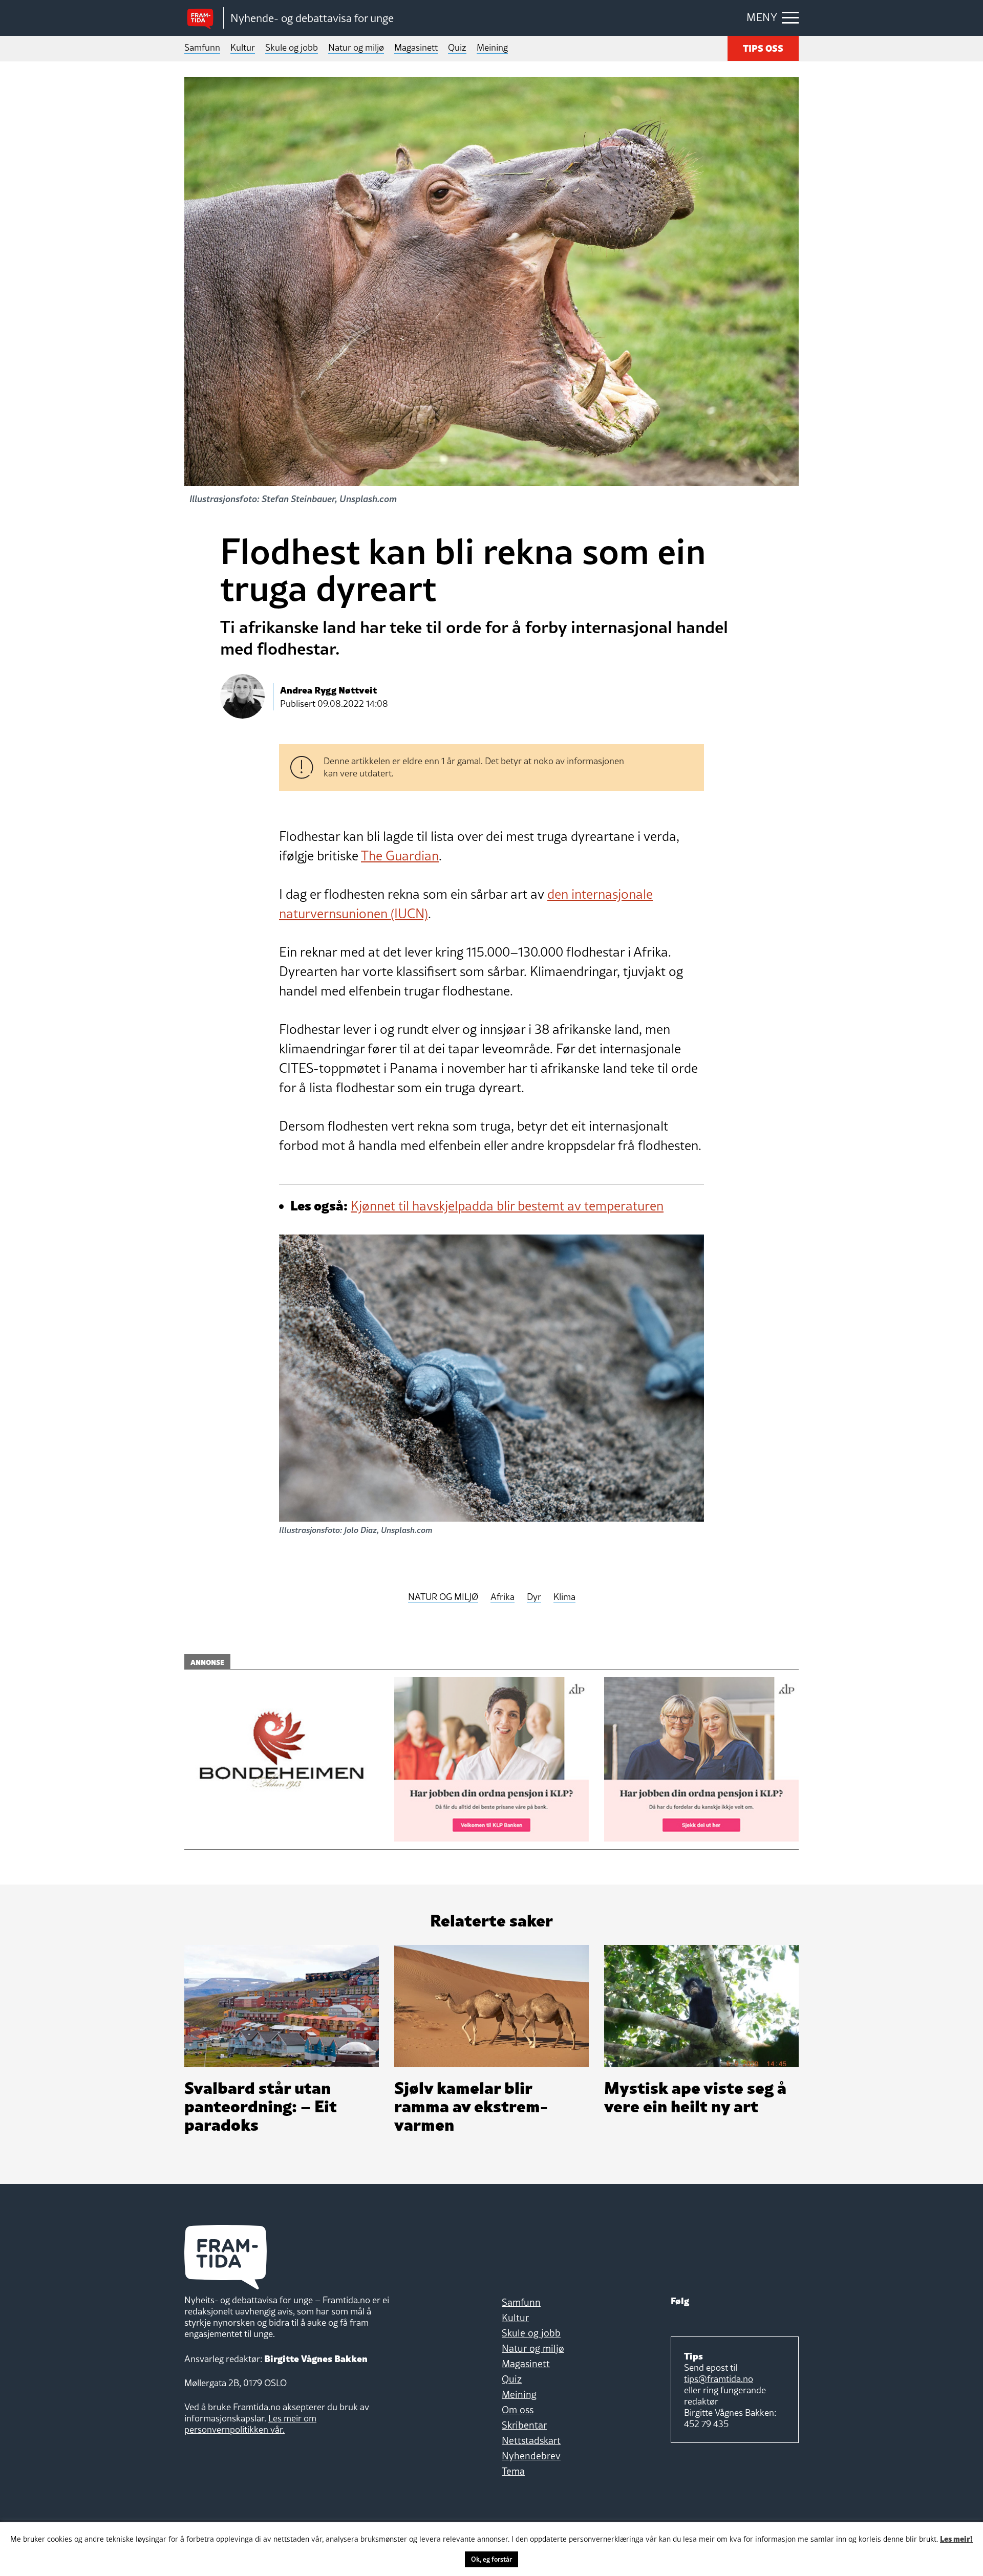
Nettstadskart (531, 2440)
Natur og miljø (356, 47)
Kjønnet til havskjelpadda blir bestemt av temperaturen (507, 1206)
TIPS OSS (763, 47)
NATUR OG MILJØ (443, 1597)
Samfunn (202, 47)
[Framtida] (204, 18)
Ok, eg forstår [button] (491, 2559)
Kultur (243, 47)
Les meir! (956, 2538)
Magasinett (416, 47)
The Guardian (400, 856)
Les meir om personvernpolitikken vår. (250, 2424)
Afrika (503, 1597)
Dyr (534, 1597)
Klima (564, 1597)
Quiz (457, 47)
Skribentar (524, 2425)
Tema (513, 2471)
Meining (492, 47)
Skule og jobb (292, 47)
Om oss (518, 2410)
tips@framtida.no (719, 2379)
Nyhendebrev (531, 2456)
